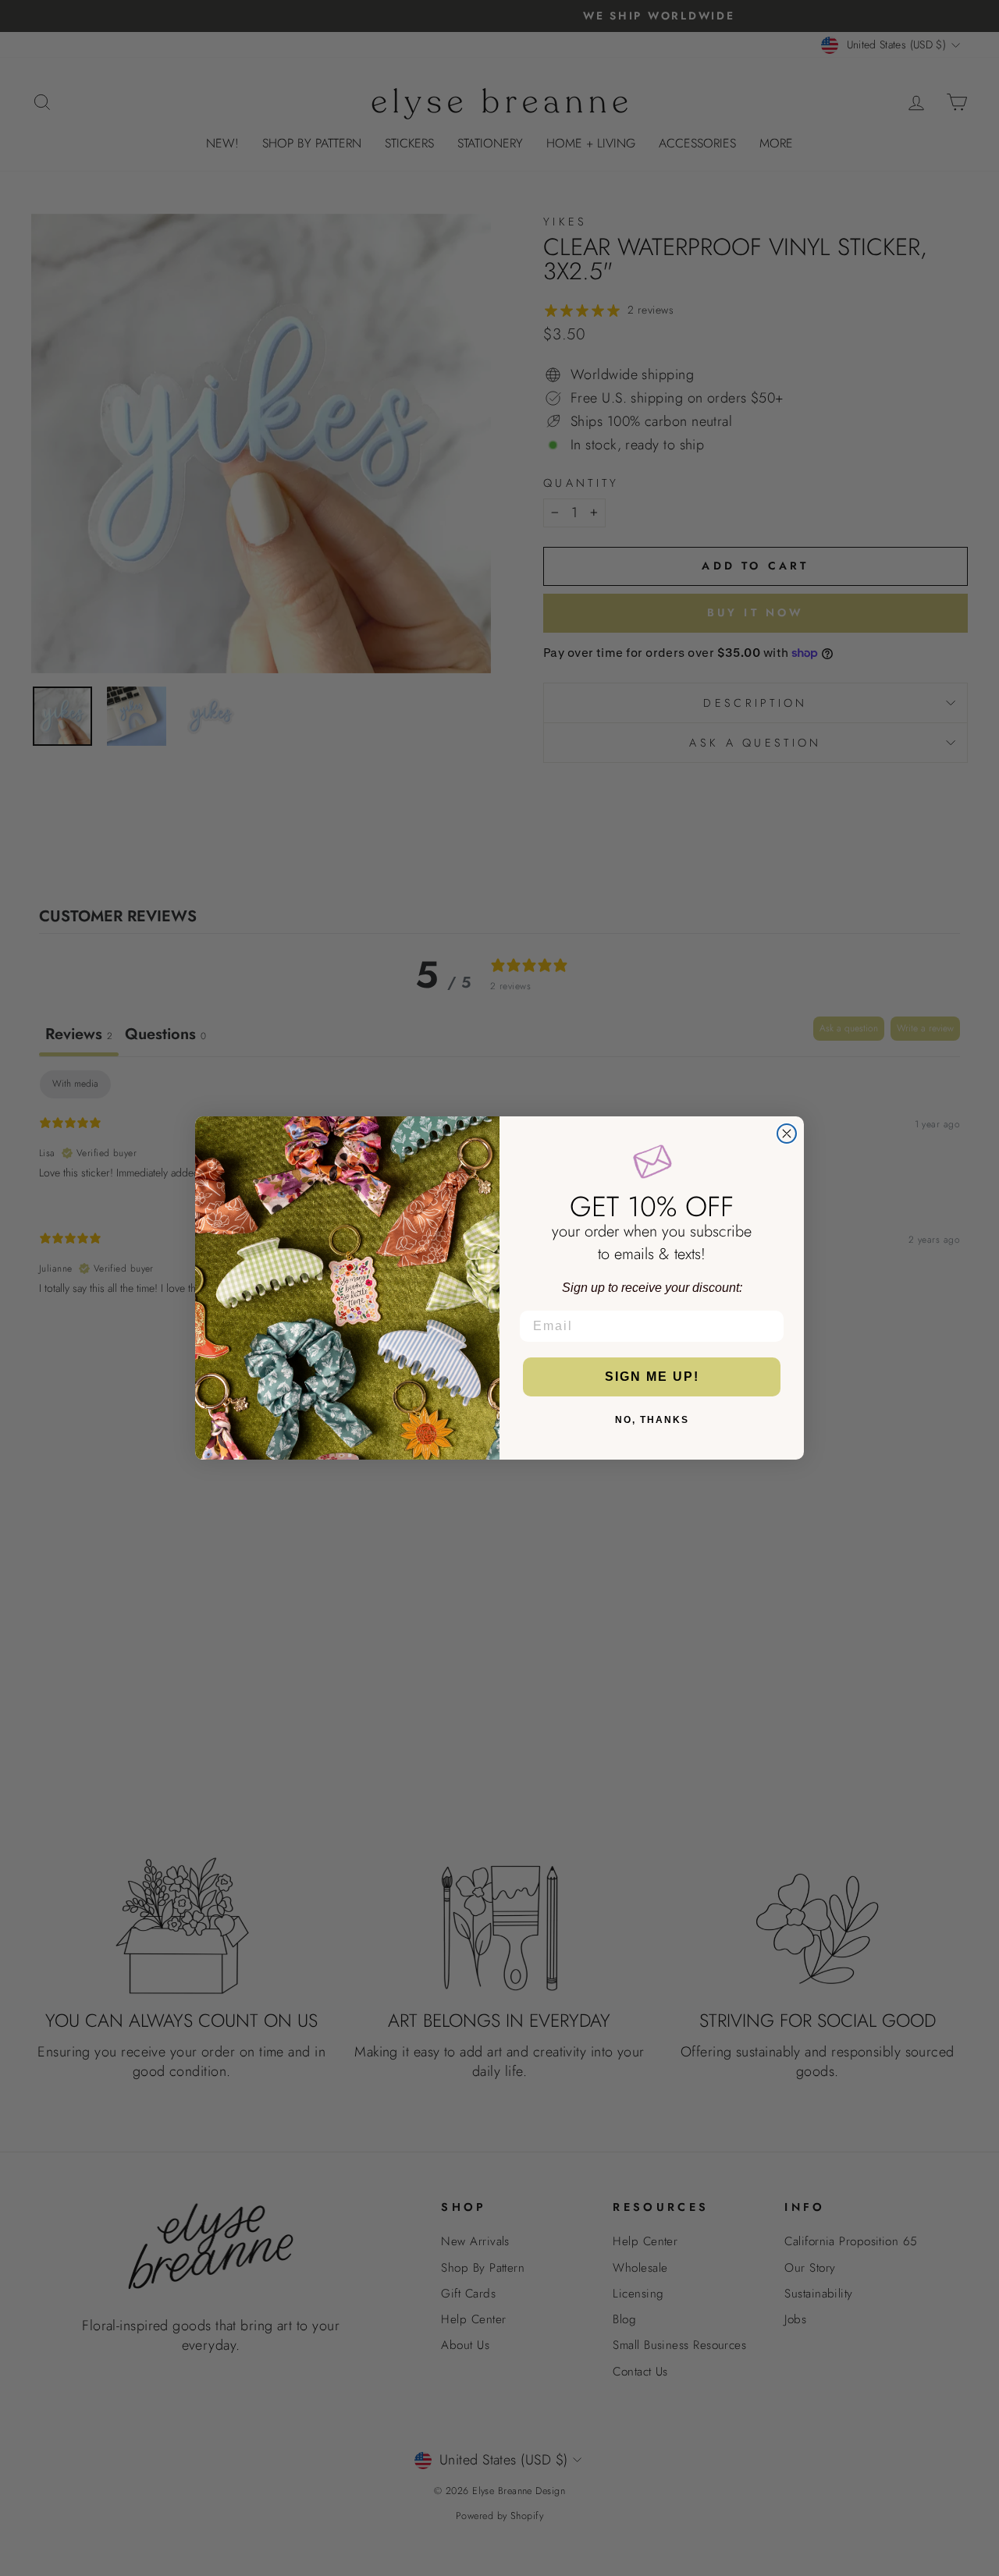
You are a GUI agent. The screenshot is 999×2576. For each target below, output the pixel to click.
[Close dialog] (787, 1134)
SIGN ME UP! (652, 1377)
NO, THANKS (652, 1420)
